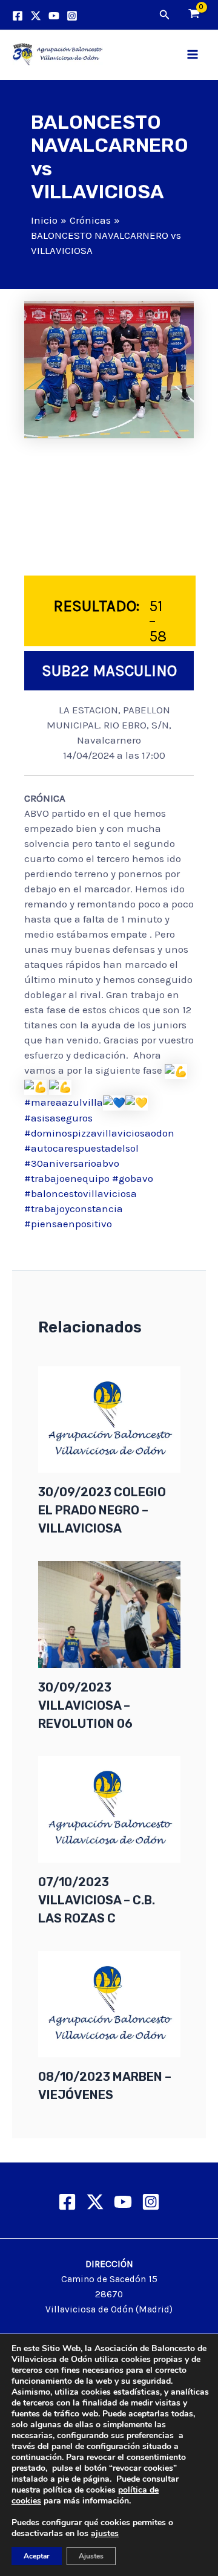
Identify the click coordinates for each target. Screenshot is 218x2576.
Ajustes (91, 2556)
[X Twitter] (95, 2202)
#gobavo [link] (133, 1178)
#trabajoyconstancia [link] (74, 1209)
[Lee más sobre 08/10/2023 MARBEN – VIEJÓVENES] (109, 2003)
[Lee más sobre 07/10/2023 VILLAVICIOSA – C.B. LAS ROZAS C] (109, 1808)
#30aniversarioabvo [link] (72, 1163)
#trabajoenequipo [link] (67, 1178)
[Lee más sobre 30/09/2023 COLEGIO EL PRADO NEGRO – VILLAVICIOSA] (109, 1418)
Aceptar (37, 2556)
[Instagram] (72, 16)
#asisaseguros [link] (58, 1118)
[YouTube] (54, 16)
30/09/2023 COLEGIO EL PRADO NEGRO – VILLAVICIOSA (102, 1510)
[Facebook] (18, 16)
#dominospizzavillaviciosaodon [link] (99, 1133)
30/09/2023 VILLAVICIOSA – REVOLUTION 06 (85, 1705)
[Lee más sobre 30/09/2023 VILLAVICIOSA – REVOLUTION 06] (109, 1614)
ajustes (105, 2534)
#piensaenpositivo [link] (68, 1224)
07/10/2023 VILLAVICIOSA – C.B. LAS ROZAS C (97, 1900)
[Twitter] (36, 16)
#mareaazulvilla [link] (64, 1102)
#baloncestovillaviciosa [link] (81, 1193)
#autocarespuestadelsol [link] (81, 1148)
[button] (165, 15)
